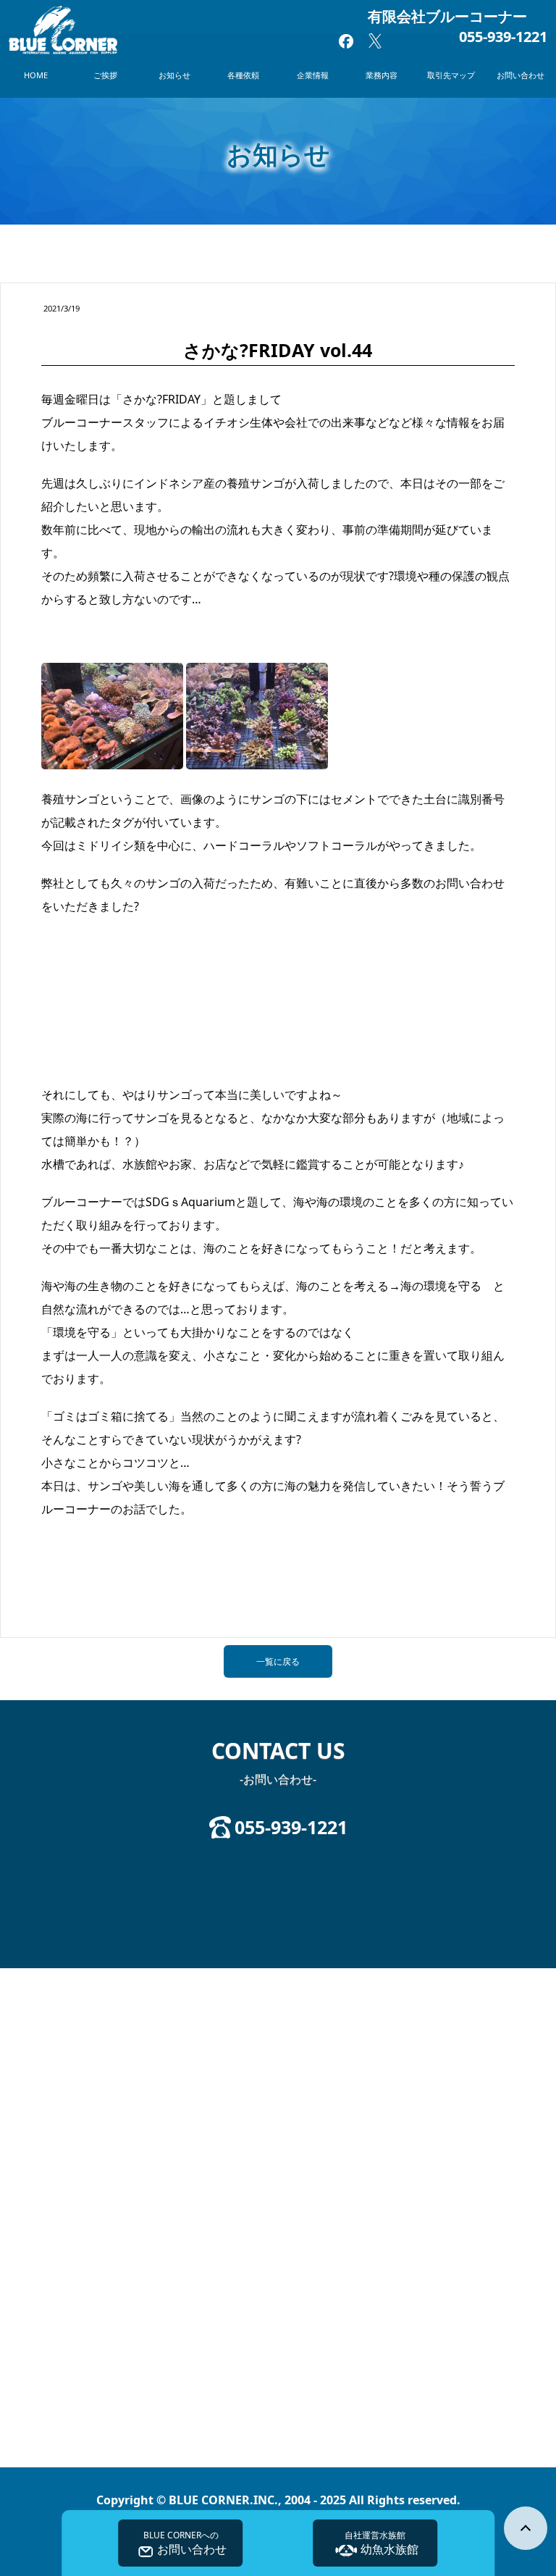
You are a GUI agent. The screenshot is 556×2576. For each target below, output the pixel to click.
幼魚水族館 (382, 2543)
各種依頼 (243, 75)
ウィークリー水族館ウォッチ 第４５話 (130, 1593)
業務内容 (382, 75)
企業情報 (313, 75)
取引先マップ (451, 75)
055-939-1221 (503, 37)
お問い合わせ (521, 75)
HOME (36, 75)
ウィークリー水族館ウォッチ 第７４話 (426, 1593)
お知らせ (174, 75)
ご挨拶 (105, 75)
